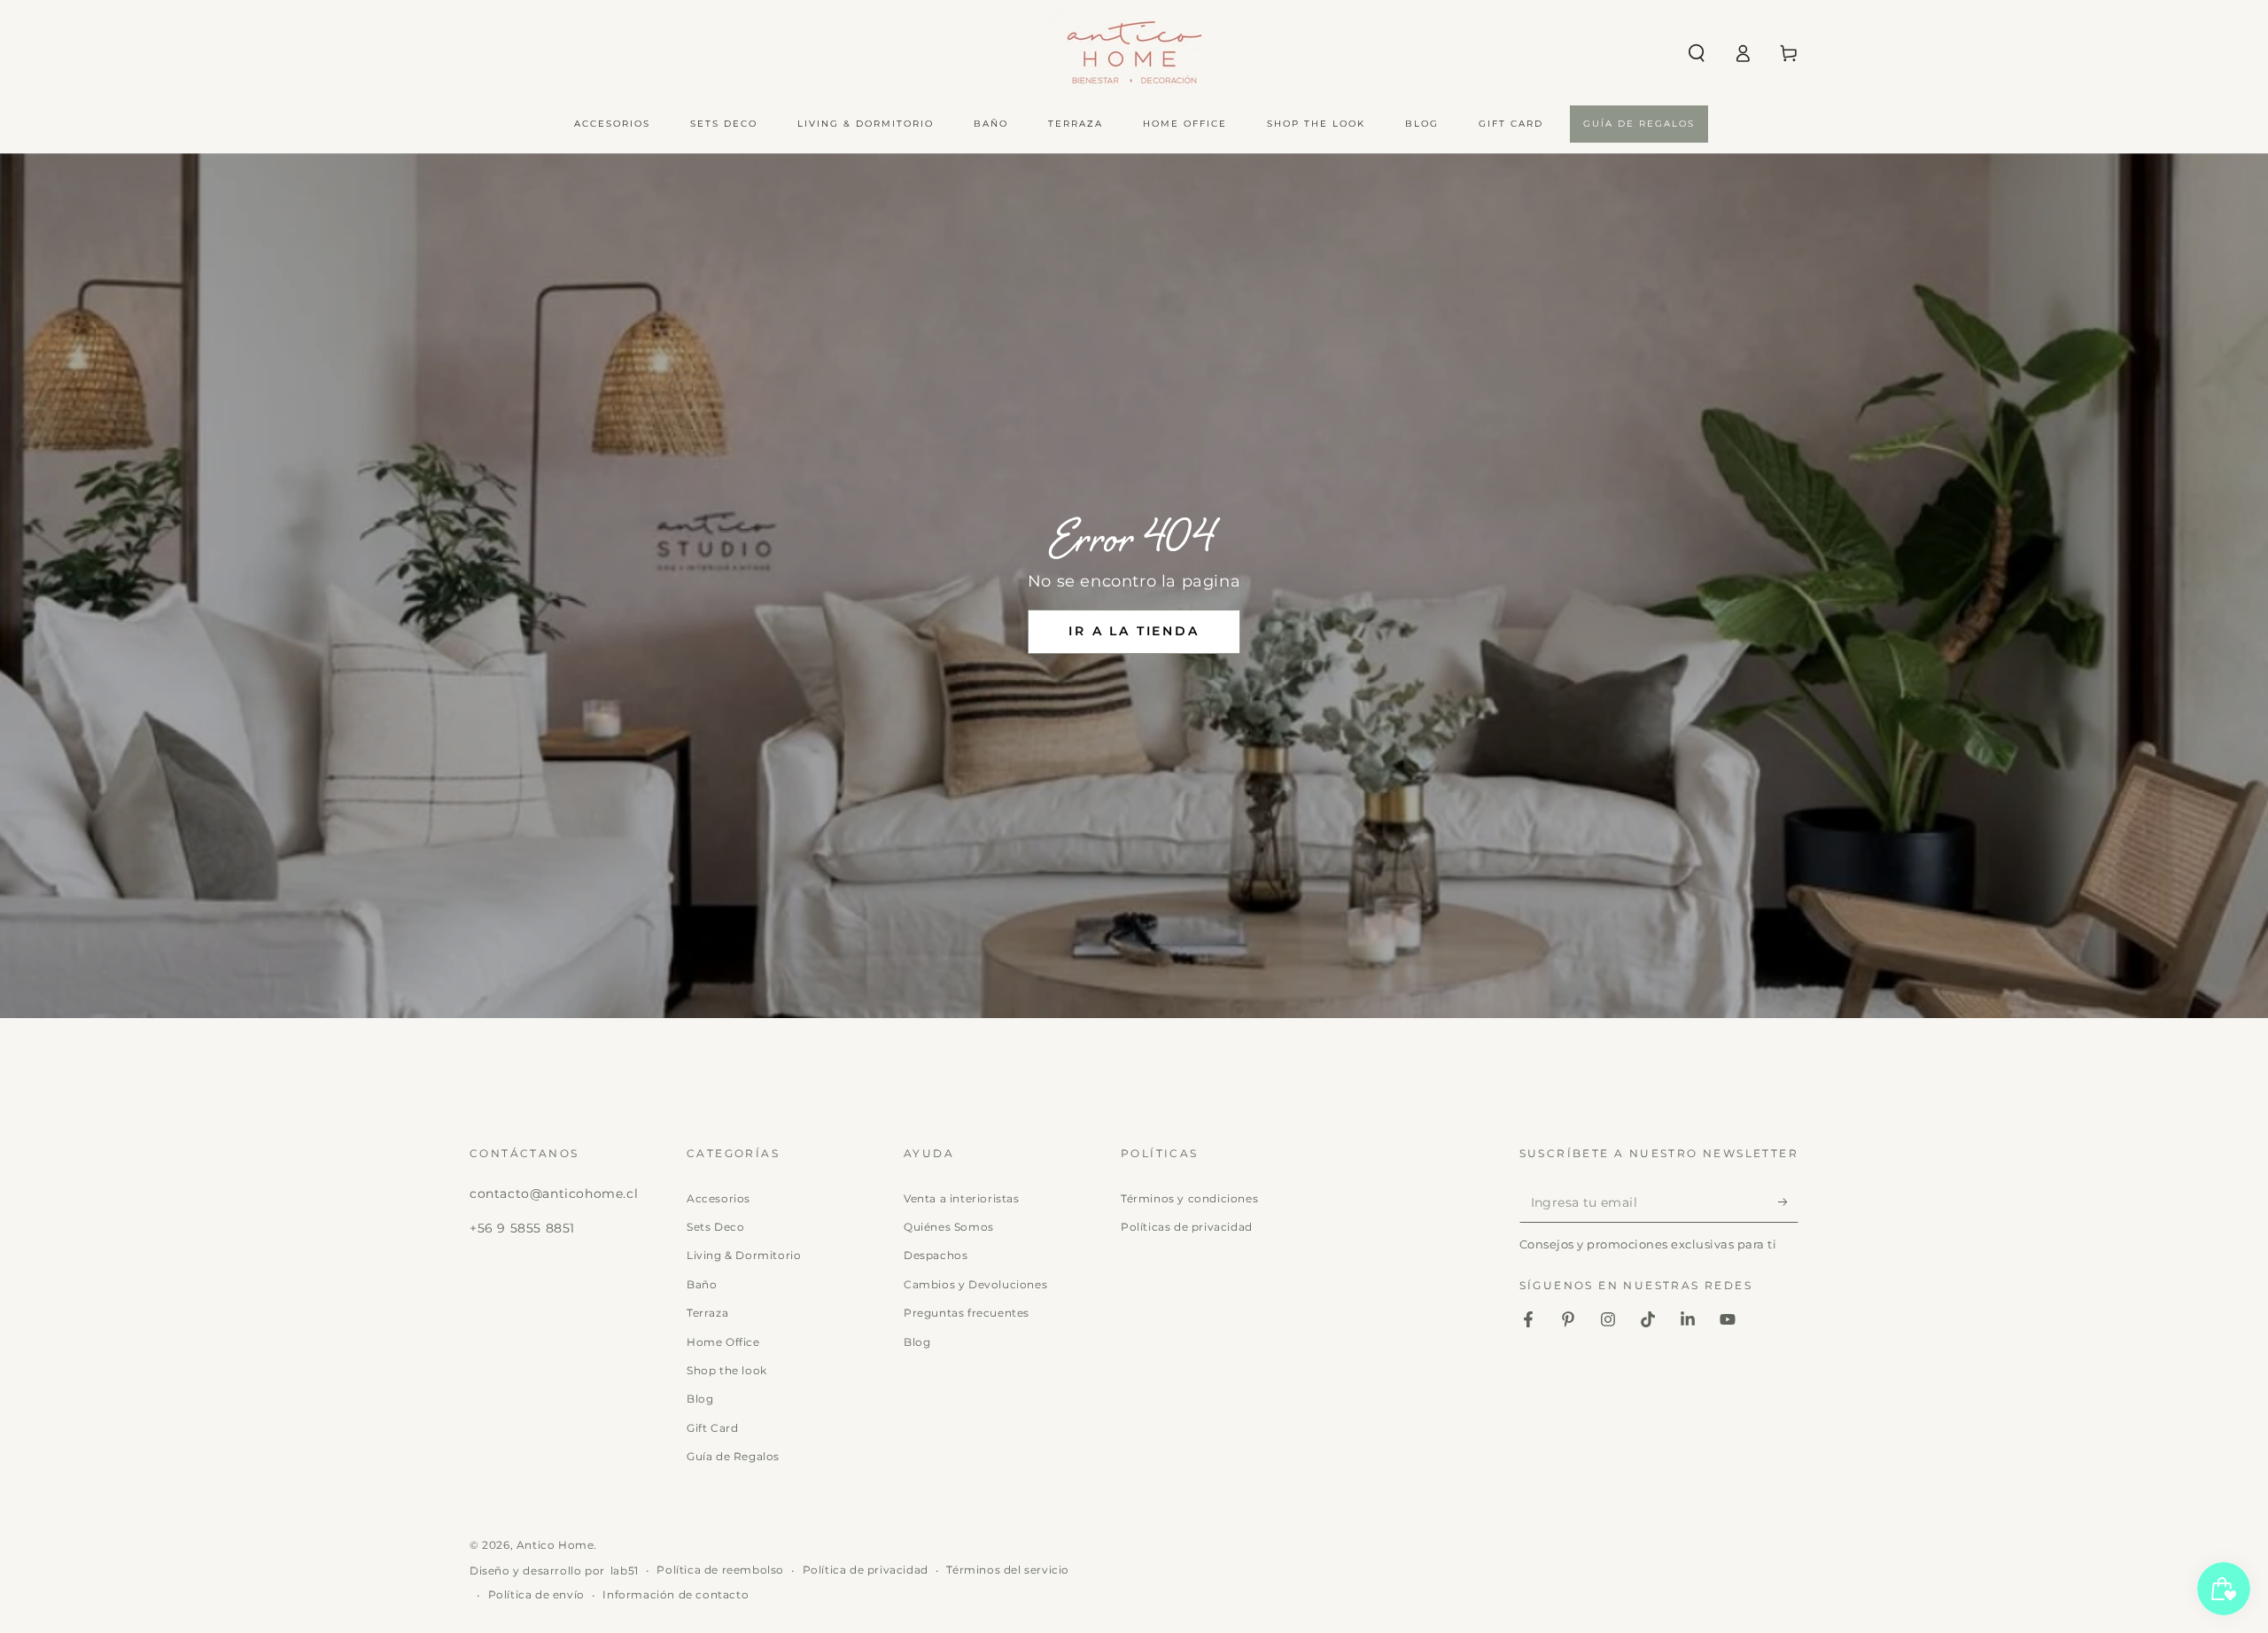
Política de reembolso (720, 1570)
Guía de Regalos (733, 1456)
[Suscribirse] (1788, 1202)
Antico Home (555, 1545)
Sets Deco (715, 1227)
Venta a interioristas (962, 1198)
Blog (700, 1399)
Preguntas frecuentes (967, 1313)
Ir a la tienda (1134, 631)
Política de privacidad (866, 1570)
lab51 (625, 1571)
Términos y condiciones (1189, 1198)
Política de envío (536, 1594)
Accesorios (718, 1198)
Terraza (707, 1313)
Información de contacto (676, 1594)
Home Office (723, 1342)
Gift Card (712, 1428)
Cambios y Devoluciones (975, 1284)
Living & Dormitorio (744, 1255)
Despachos (936, 1255)
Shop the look (727, 1370)
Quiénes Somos (949, 1227)
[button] (1697, 53)
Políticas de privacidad (1187, 1227)
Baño (702, 1284)
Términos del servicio (1008, 1570)
